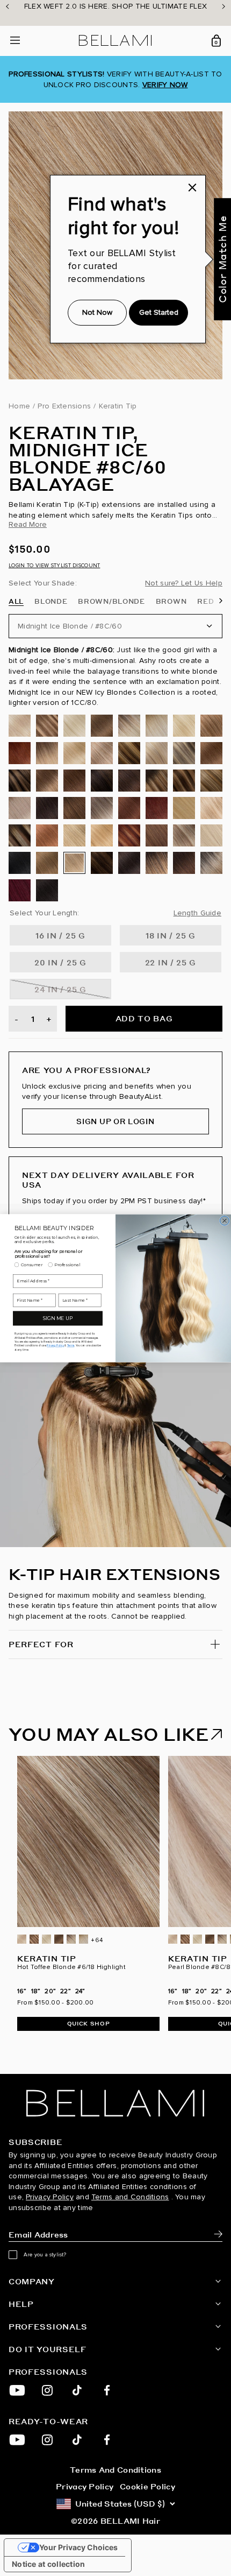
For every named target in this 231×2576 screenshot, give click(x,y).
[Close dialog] (224, 1220)
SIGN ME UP (58, 1318)
